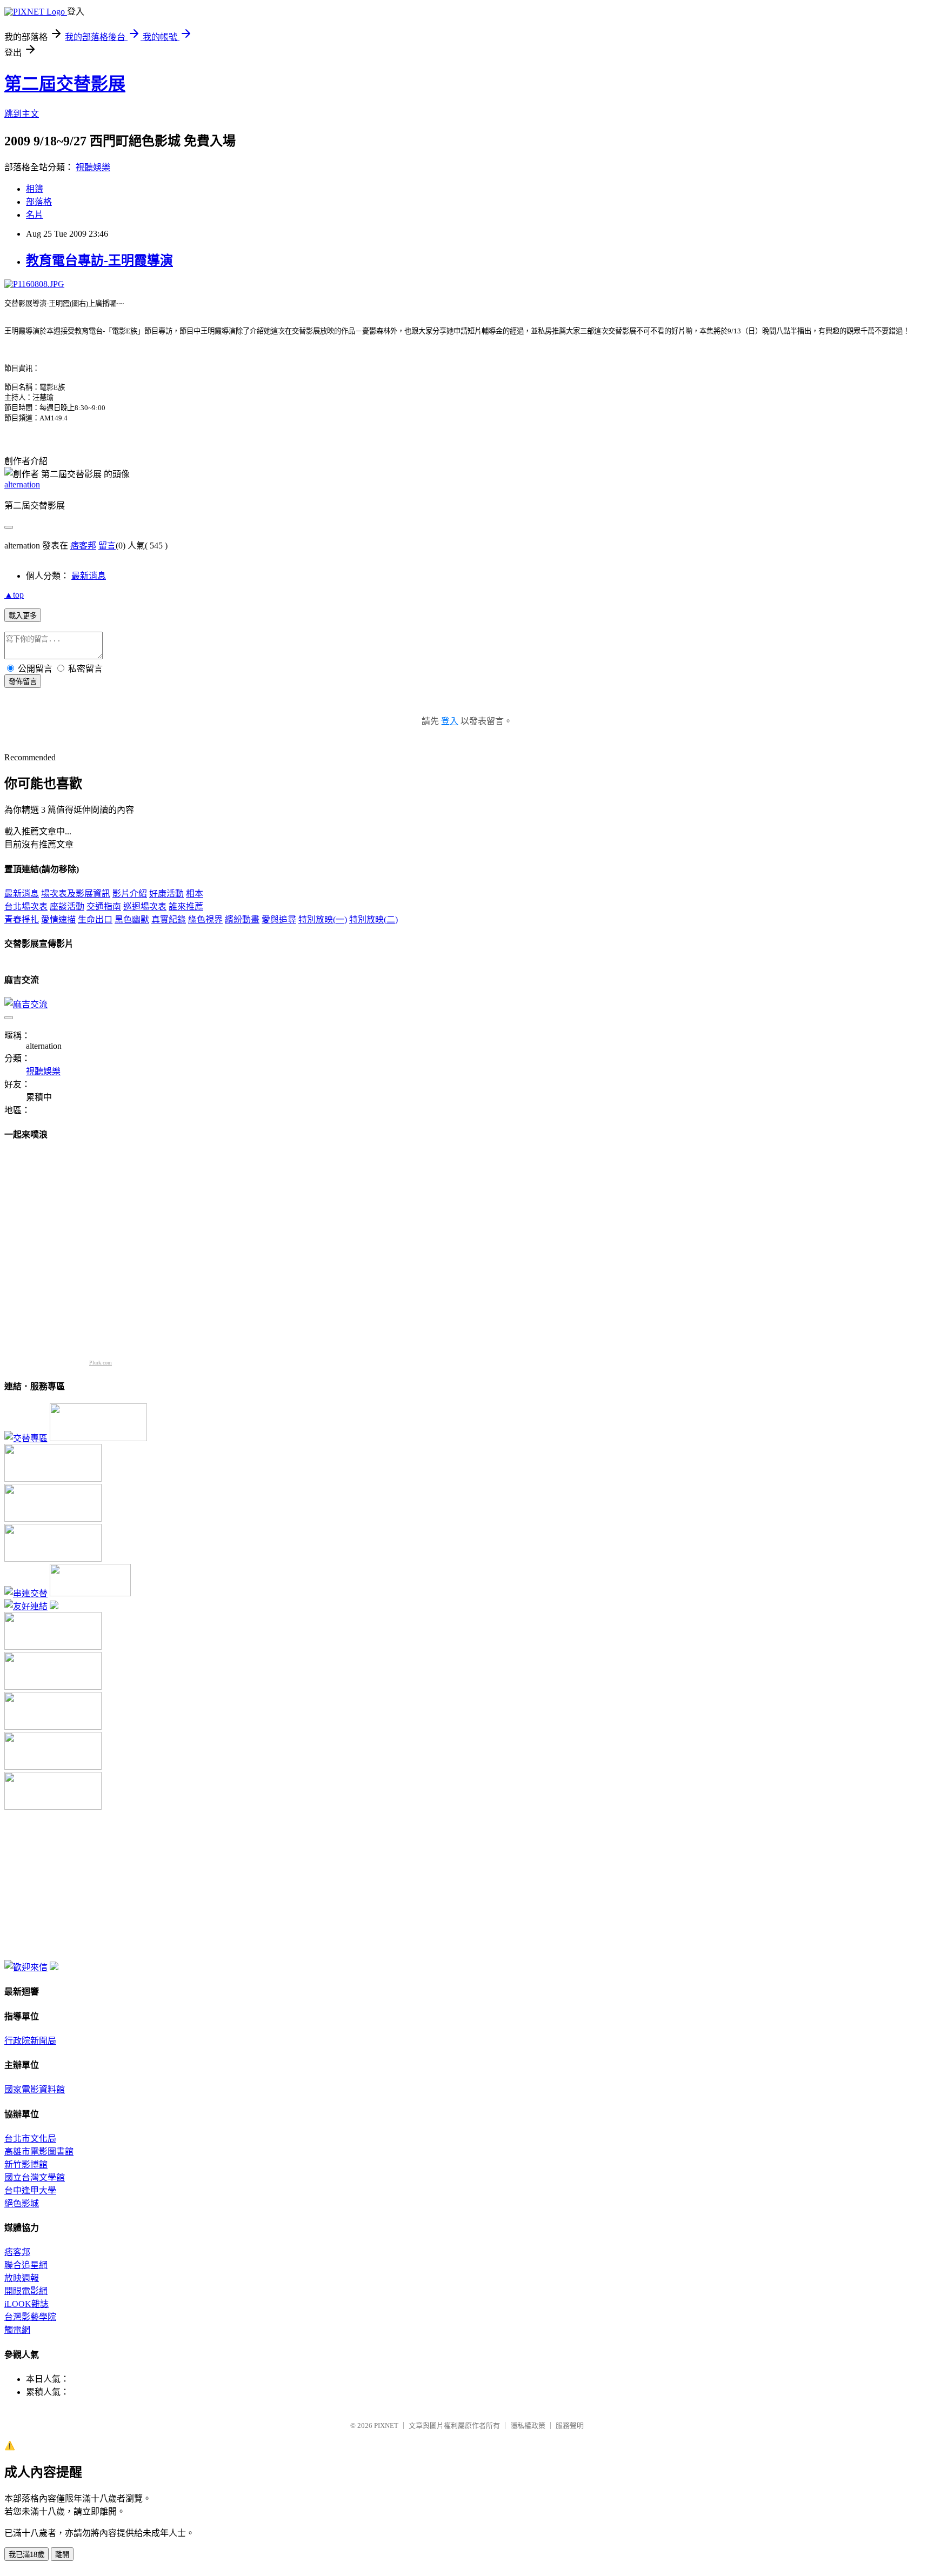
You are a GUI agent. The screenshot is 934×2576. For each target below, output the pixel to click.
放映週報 (22, 2278)
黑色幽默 (132, 919)
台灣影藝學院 (30, 2317)
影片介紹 (130, 894)
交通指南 (104, 906)
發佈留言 (23, 682)
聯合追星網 (26, 2265)
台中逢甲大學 (30, 2190)
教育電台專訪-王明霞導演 (99, 260)
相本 (195, 894)
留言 (107, 546)
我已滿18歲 (26, 2555)
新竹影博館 (26, 2164)
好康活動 (166, 894)
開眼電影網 (26, 2291)
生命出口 (95, 919)
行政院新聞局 (30, 2041)
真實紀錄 (169, 919)
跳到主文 (22, 114)
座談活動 (67, 906)
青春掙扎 (22, 919)
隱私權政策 (528, 2426)
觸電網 (17, 2330)
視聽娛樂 (93, 167)
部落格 (39, 202)
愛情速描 (58, 919)
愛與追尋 (279, 919)
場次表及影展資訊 (76, 894)
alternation (22, 484)
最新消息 (89, 576)
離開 (62, 2555)
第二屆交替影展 (65, 84)
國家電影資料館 (35, 2089)
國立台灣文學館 (35, 2177)
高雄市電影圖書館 (39, 2152)
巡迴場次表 (145, 906)
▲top (14, 595)
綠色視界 (205, 919)
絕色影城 (22, 2203)
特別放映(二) (373, 919)
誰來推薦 (186, 906)
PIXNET (386, 2426)
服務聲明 (570, 2426)
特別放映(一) (323, 919)
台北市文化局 (30, 2139)
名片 (35, 215)
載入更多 (23, 616)
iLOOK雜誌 (26, 2304)
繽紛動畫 (242, 919)
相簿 (35, 189)
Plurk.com (101, 1363)
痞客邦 (83, 546)
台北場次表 (26, 906)
